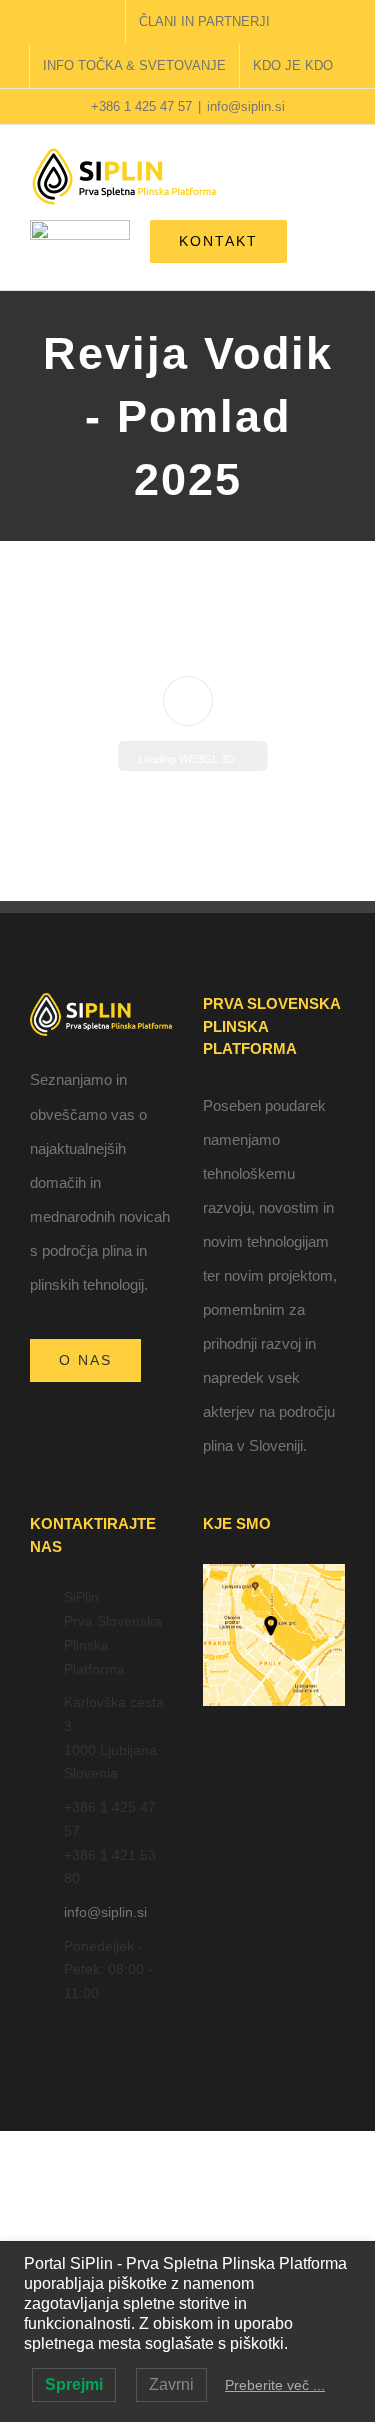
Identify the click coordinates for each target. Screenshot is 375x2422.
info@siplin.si (246, 106)
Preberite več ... (275, 2385)
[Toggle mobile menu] (337, 180)
